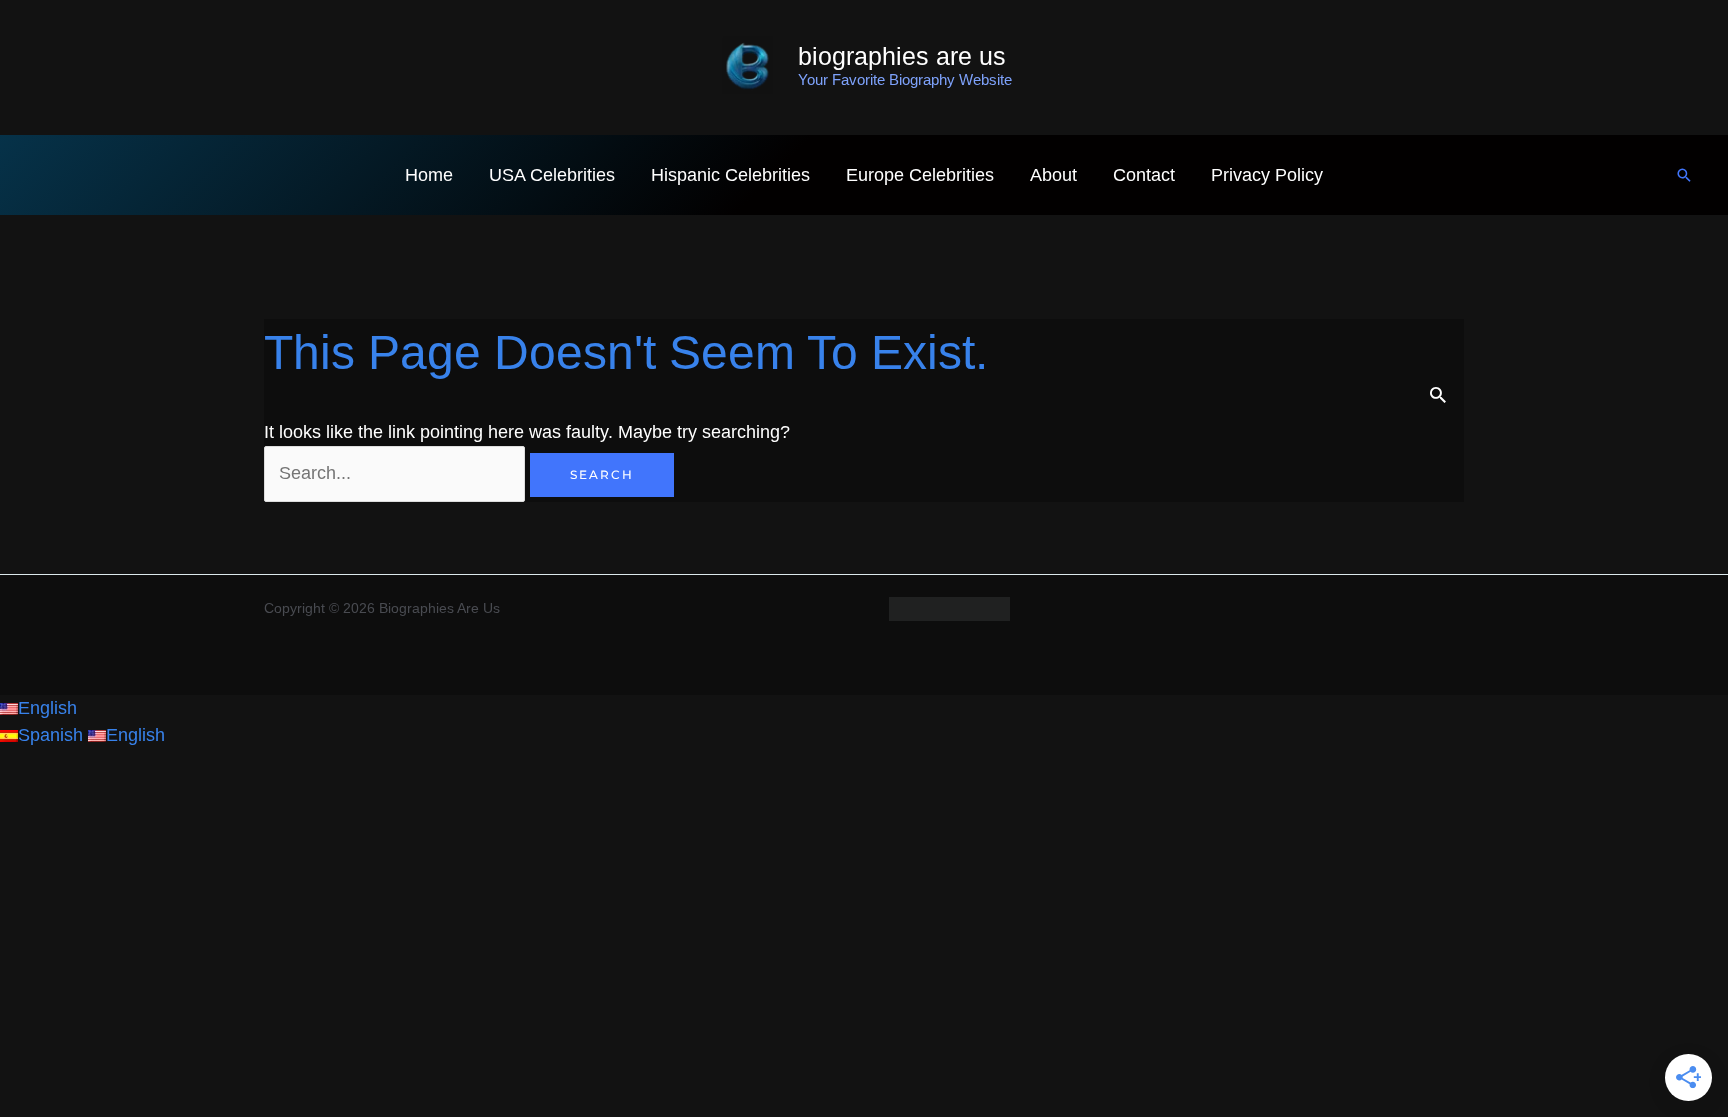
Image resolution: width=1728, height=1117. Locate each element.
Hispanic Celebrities (730, 175)
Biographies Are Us (902, 56)
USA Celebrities (552, 175)
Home (429, 175)
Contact (1144, 175)
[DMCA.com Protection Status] (949, 608)
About (1053, 175)
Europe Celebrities (920, 175)
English (47, 708)
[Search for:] (397, 473)
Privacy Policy (1267, 175)
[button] (1684, 175)
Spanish (53, 735)
